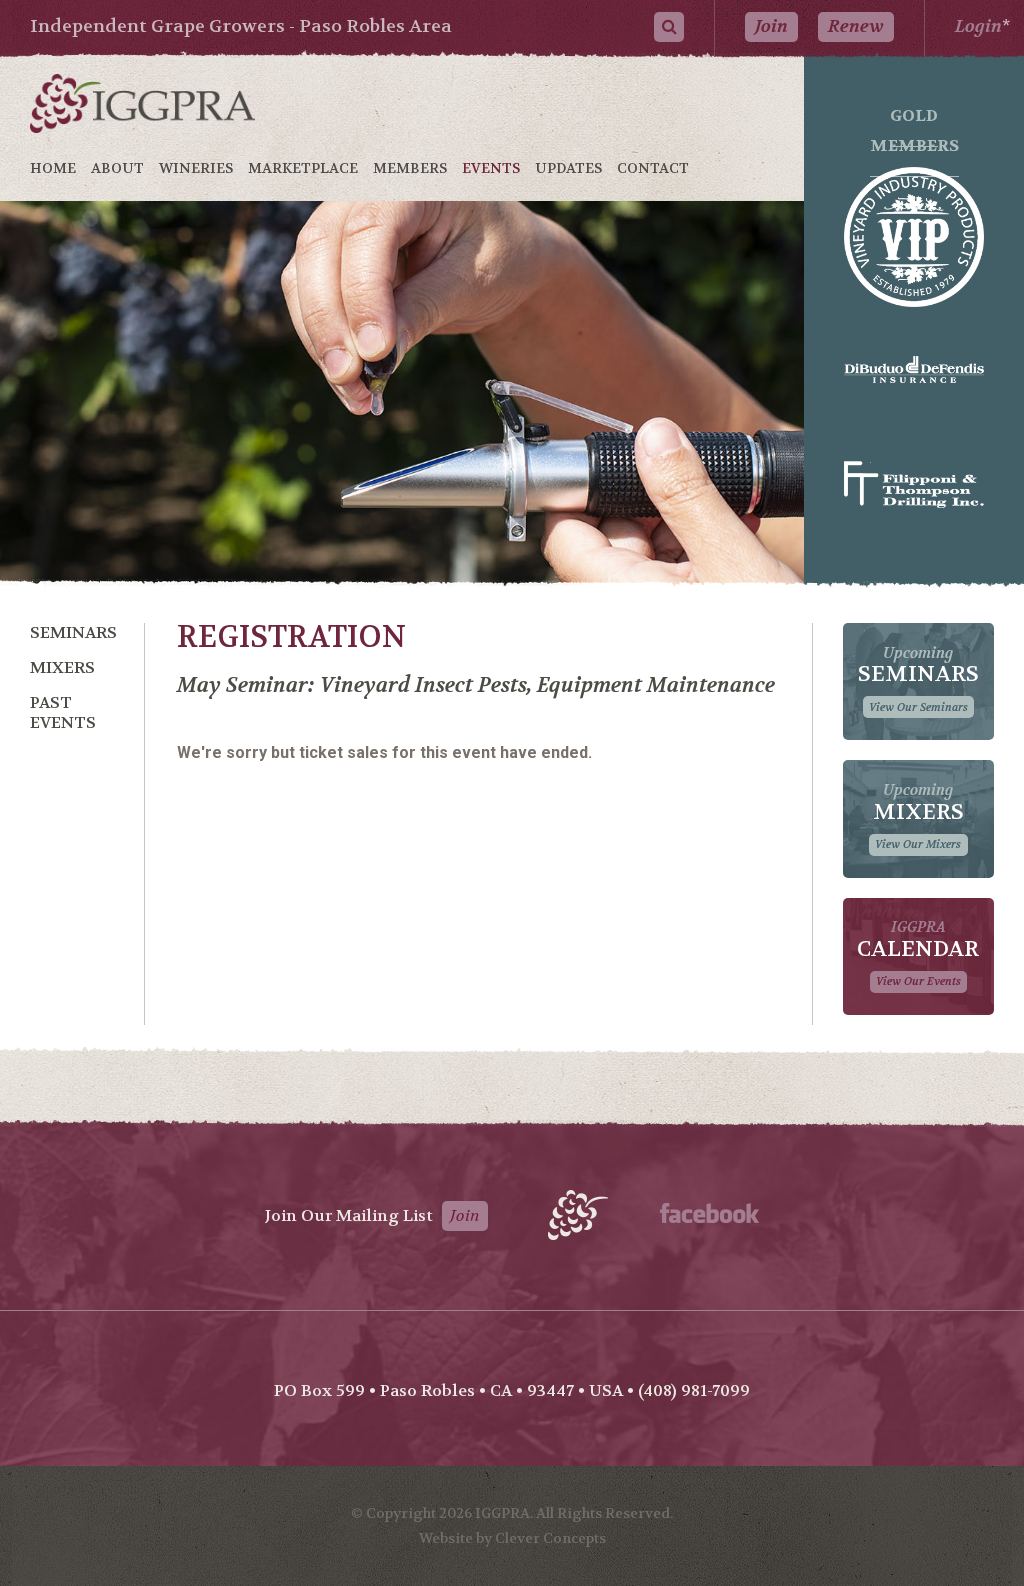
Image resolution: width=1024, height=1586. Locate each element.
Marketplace (303, 168)
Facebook (709, 1213)
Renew (856, 26)
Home (53, 168)
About (117, 168)
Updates (568, 168)
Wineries (196, 168)
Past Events (63, 712)
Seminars (73, 632)
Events (491, 168)
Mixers (62, 667)
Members (410, 168)
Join (771, 26)
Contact (653, 168)
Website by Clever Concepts (512, 1538)
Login (978, 26)
